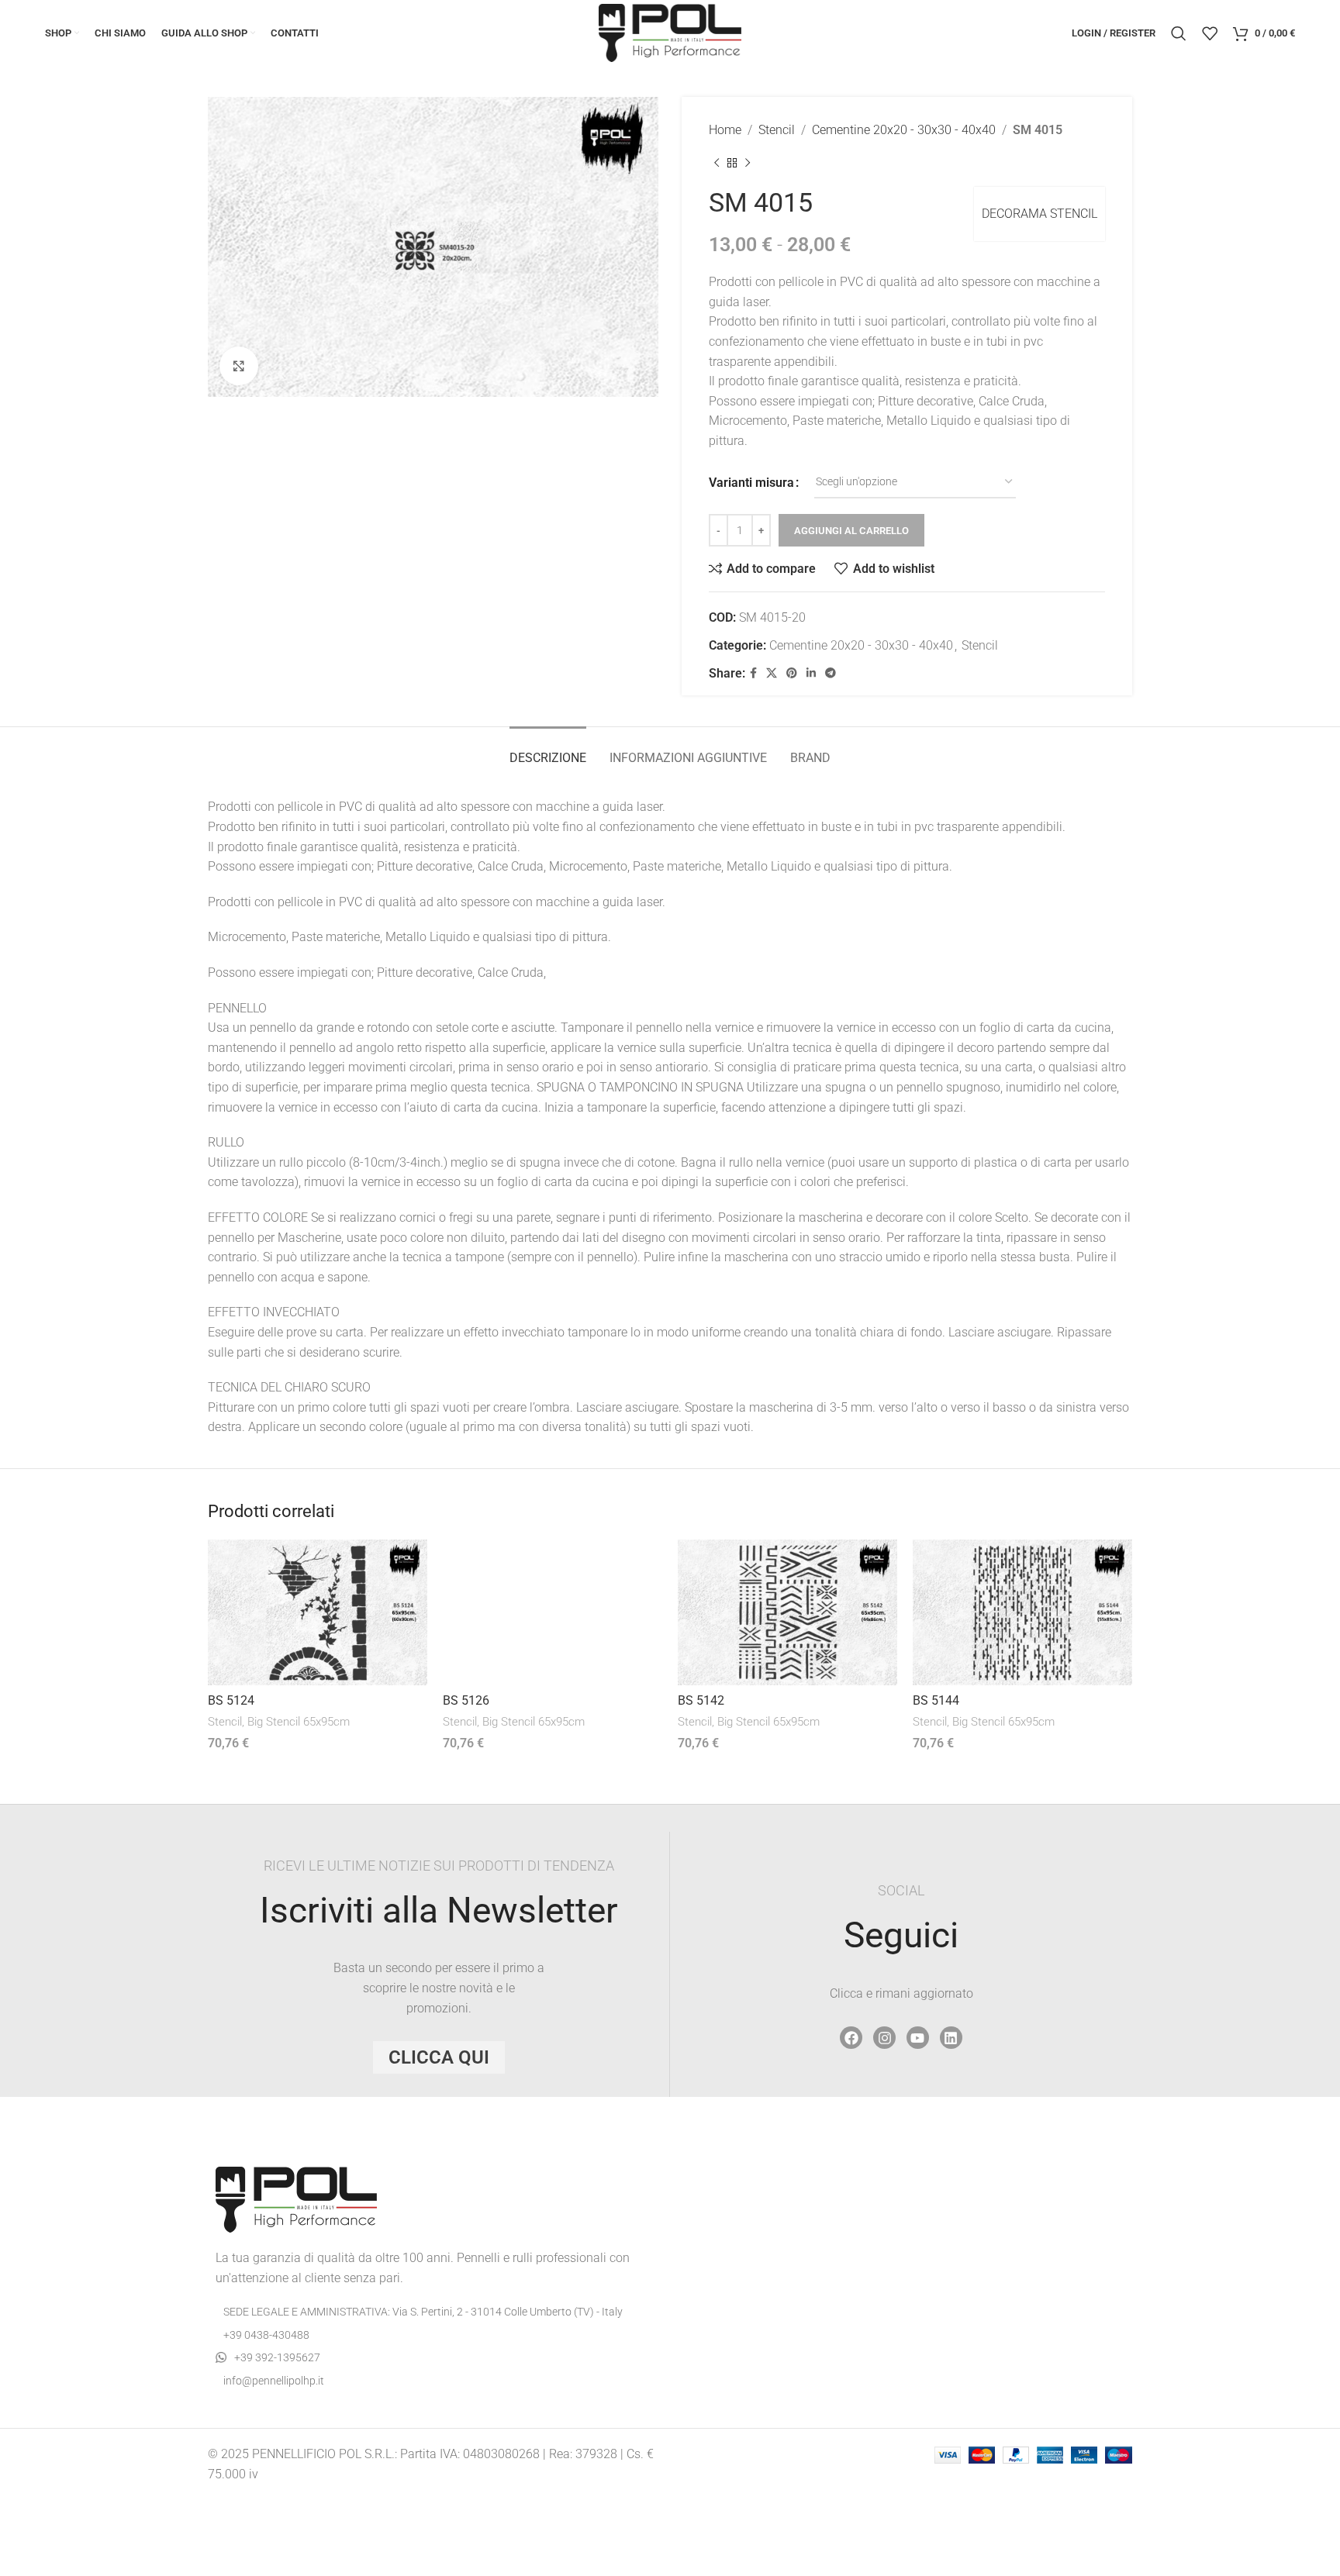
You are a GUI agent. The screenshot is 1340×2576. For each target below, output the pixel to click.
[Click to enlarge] (239, 366)
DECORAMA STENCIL (1040, 214)
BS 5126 (466, 1700)
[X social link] (772, 673)
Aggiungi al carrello (851, 531)
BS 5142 (701, 1700)
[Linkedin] (951, 2038)
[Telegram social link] (831, 673)
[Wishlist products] (1210, 33)
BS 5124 (231, 1700)
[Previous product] (717, 164)
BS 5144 (936, 1700)
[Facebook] (851, 2038)
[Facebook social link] (753, 673)
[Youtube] (918, 2038)
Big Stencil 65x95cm (299, 1722)
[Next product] (748, 164)
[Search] (1179, 33)
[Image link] (296, 2199)
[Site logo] (670, 32)
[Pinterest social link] (792, 673)
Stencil (777, 130)
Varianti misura (751, 483)
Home (725, 130)
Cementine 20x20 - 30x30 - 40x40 (904, 130)
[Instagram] (884, 2038)
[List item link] (433, 2335)
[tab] (548, 750)
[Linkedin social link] (811, 673)
